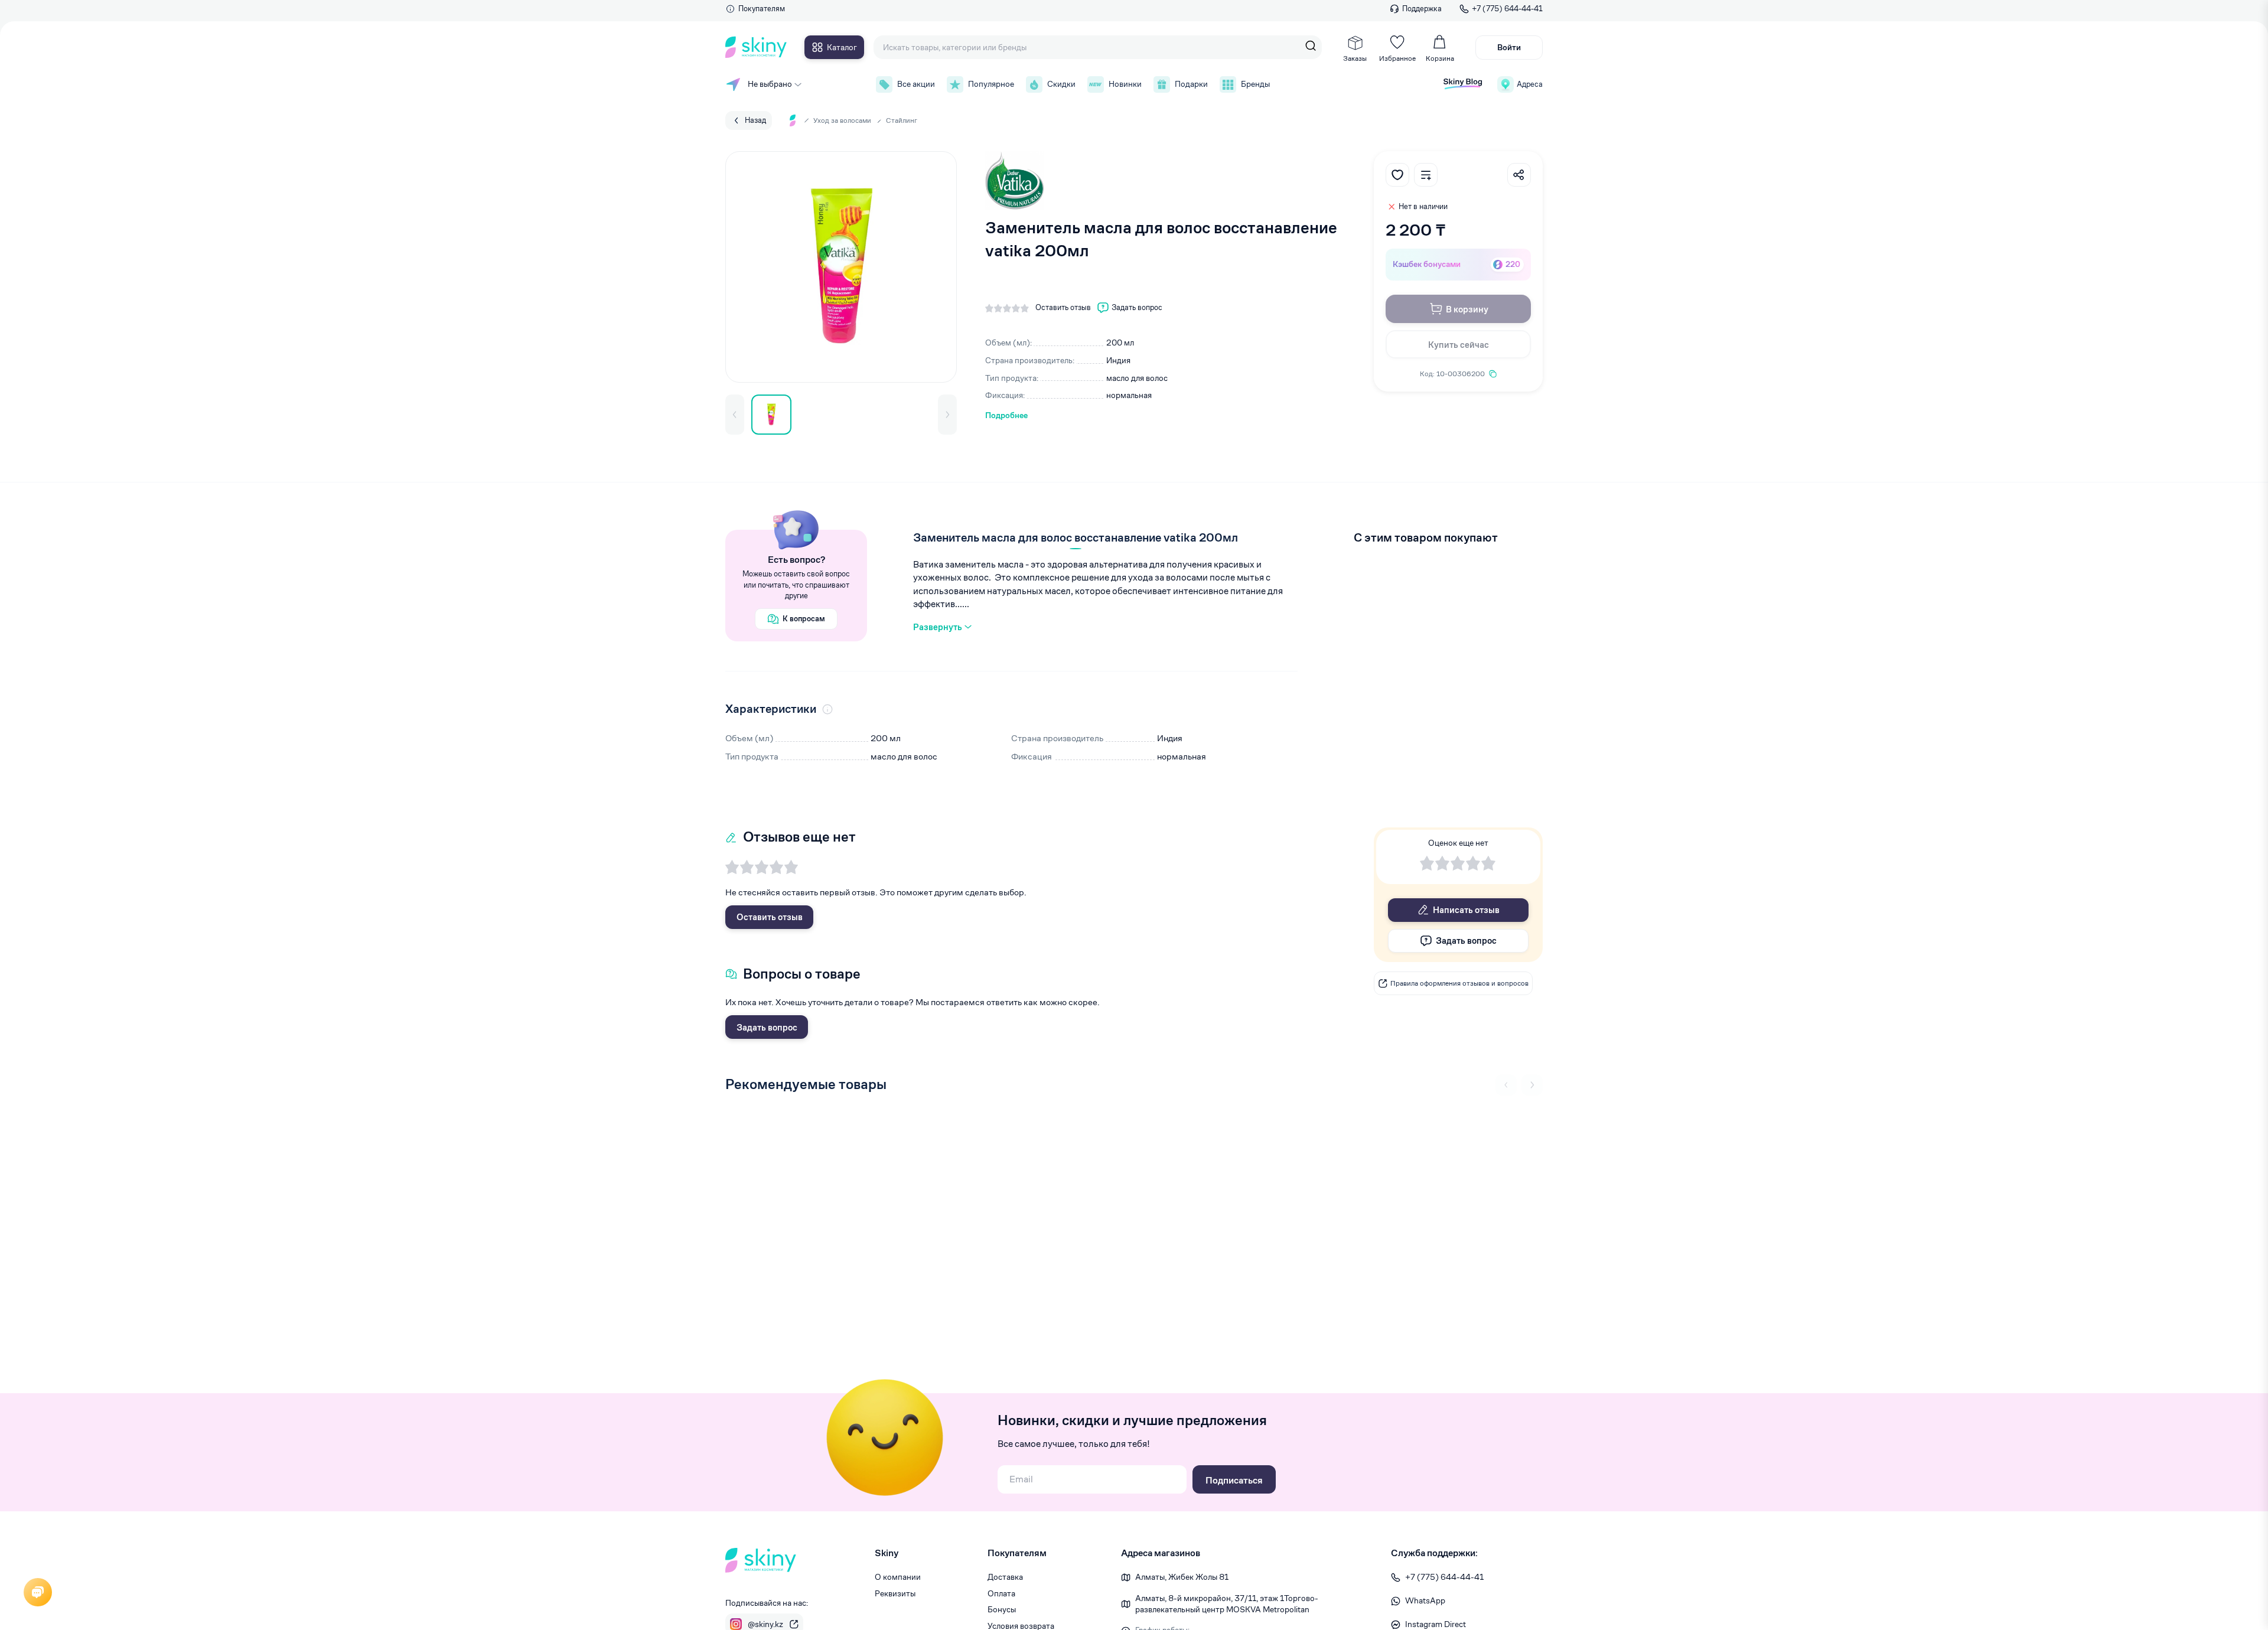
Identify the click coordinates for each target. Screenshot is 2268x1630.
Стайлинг (902, 120)
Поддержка (1422, 9)
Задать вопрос (767, 1027)
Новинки (1125, 84)
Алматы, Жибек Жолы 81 (1182, 1577)
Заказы (1355, 58)
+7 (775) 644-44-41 (1507, 9)
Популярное (991, 84)
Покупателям (762, 9)
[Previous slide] (1506, 1085)
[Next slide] (1532, 1085)
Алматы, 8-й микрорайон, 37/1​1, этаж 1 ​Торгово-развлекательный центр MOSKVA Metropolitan (1227, 1604)
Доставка (1005, 1577)
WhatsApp (1425, 1600)
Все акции (916, 84)
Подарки (1191, 84)
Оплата (1001, 1593)
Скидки (1061, 84)
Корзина (1440, 58)
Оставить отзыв (770, 917)
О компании (898, 1577)
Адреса (1530, 84)
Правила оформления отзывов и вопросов (1459, 983)
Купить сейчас (1459, 345)
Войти (1509, 47)
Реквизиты (895, 1593)
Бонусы (1002, 1609)
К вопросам (804, 619)
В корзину (1467, 309)
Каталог (842, 47)
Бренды (1255, 84)
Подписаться (1234, 1480)
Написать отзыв (1466, 910)
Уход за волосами (842, 120)
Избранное (1397, 58)
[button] (735, 415)
